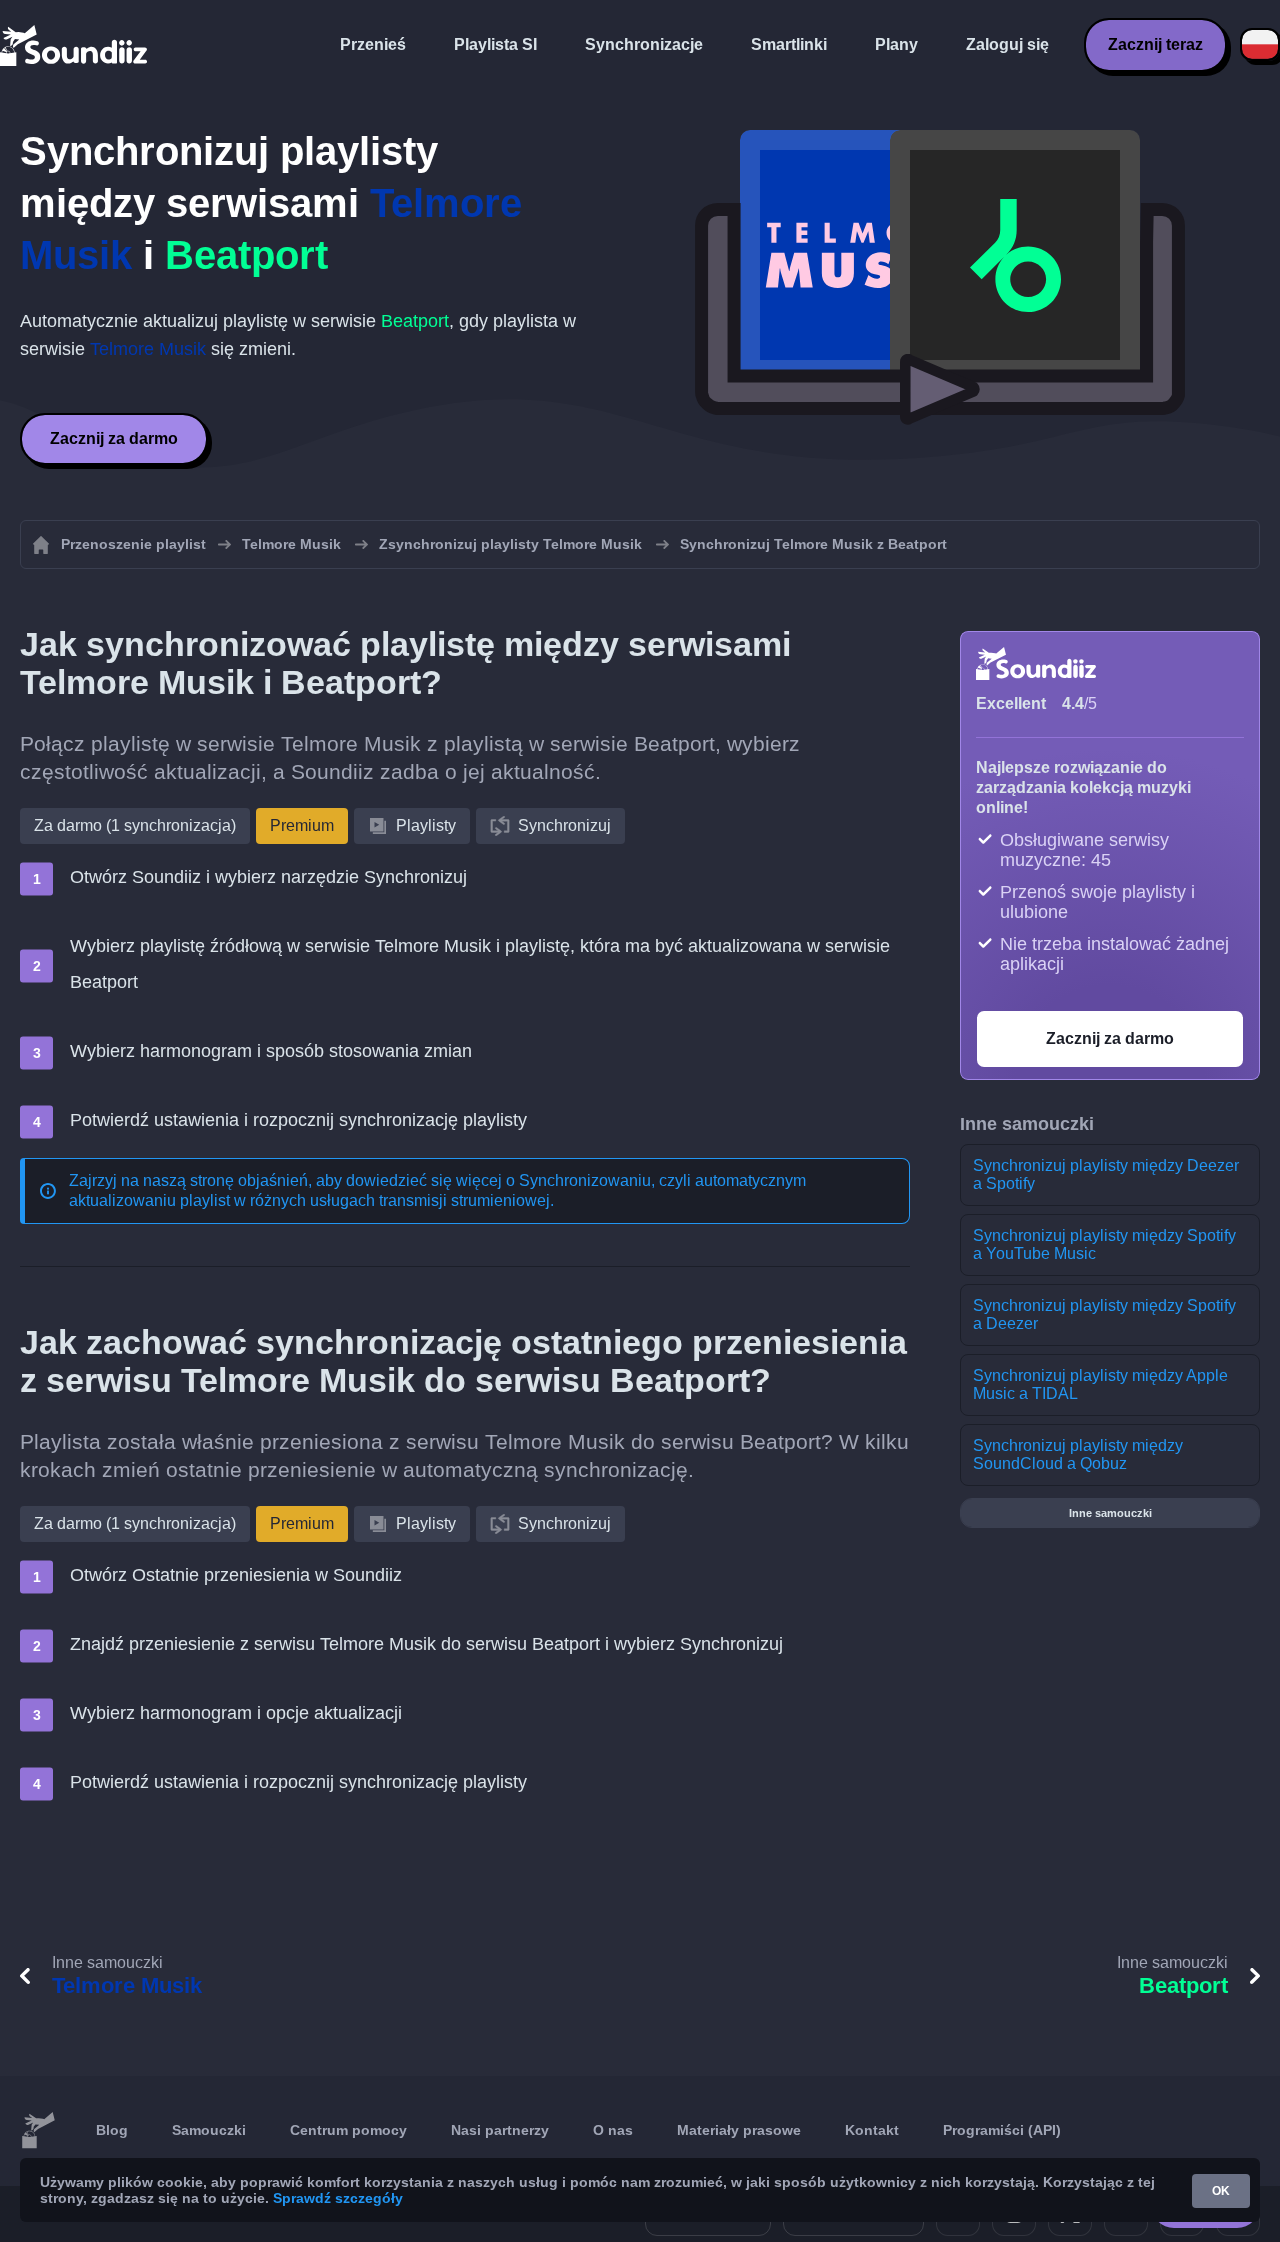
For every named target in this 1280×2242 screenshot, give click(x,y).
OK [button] (1221, 2191)
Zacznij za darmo (114, 438)
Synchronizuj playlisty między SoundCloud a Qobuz (1078, 1454)
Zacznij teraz (1155, 44)
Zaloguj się (1007, 44)
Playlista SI (495, 44)
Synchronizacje (644, 44)
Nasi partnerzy (500, 2130)
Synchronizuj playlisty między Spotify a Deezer (1104, 1314)
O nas (613, 2130)
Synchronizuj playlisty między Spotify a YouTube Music (1104, 1244)
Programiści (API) (1002, 2130)
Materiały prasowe (739, 2130)
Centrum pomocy (348, 2130)
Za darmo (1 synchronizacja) (135, 825)
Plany (896, 44)
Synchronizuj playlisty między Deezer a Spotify (1106, 1174)
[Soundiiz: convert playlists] (38, 2131)
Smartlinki (789, 44)
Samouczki (209, 2130)
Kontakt (872, 2130)
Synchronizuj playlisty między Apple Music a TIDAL (1100, 1384)
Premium (302, 825)
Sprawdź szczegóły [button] (338, 2198)
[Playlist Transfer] (75, 45)
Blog (112, 2130)
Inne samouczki (1110, 1513)
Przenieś (373, 44)
